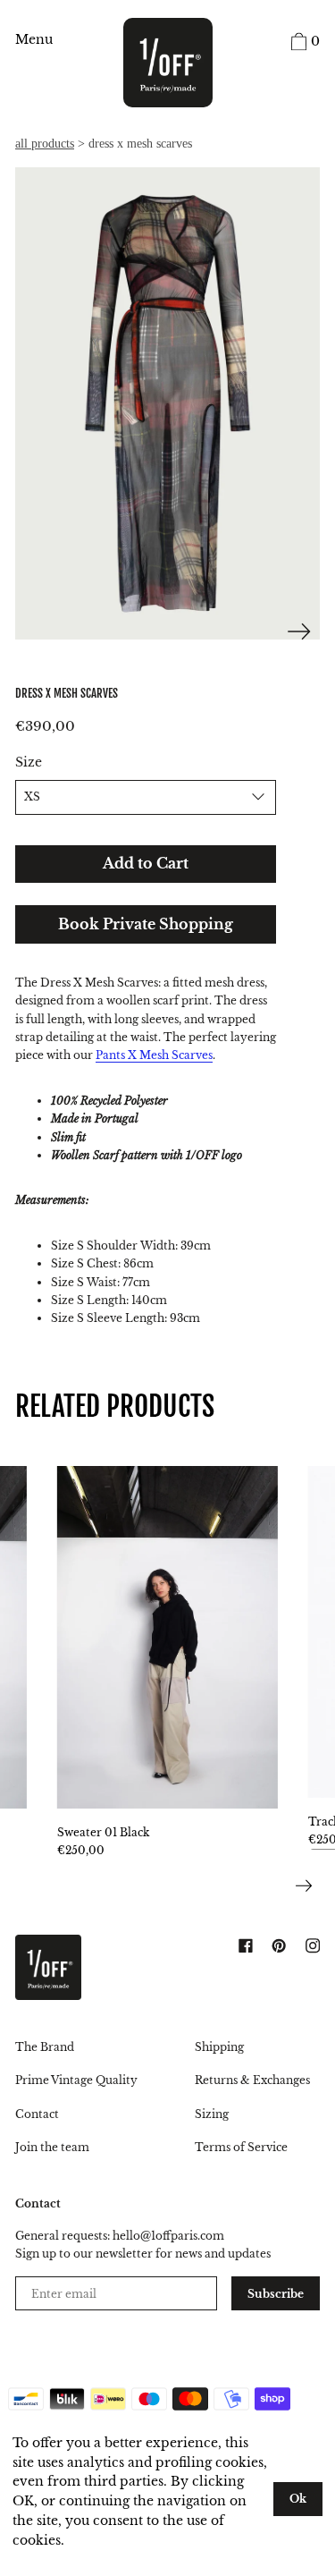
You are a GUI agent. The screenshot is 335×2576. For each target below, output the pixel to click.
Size (29, 763)
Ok (298, 2499)
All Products (45, 144)
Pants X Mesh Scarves (154, 1055)
